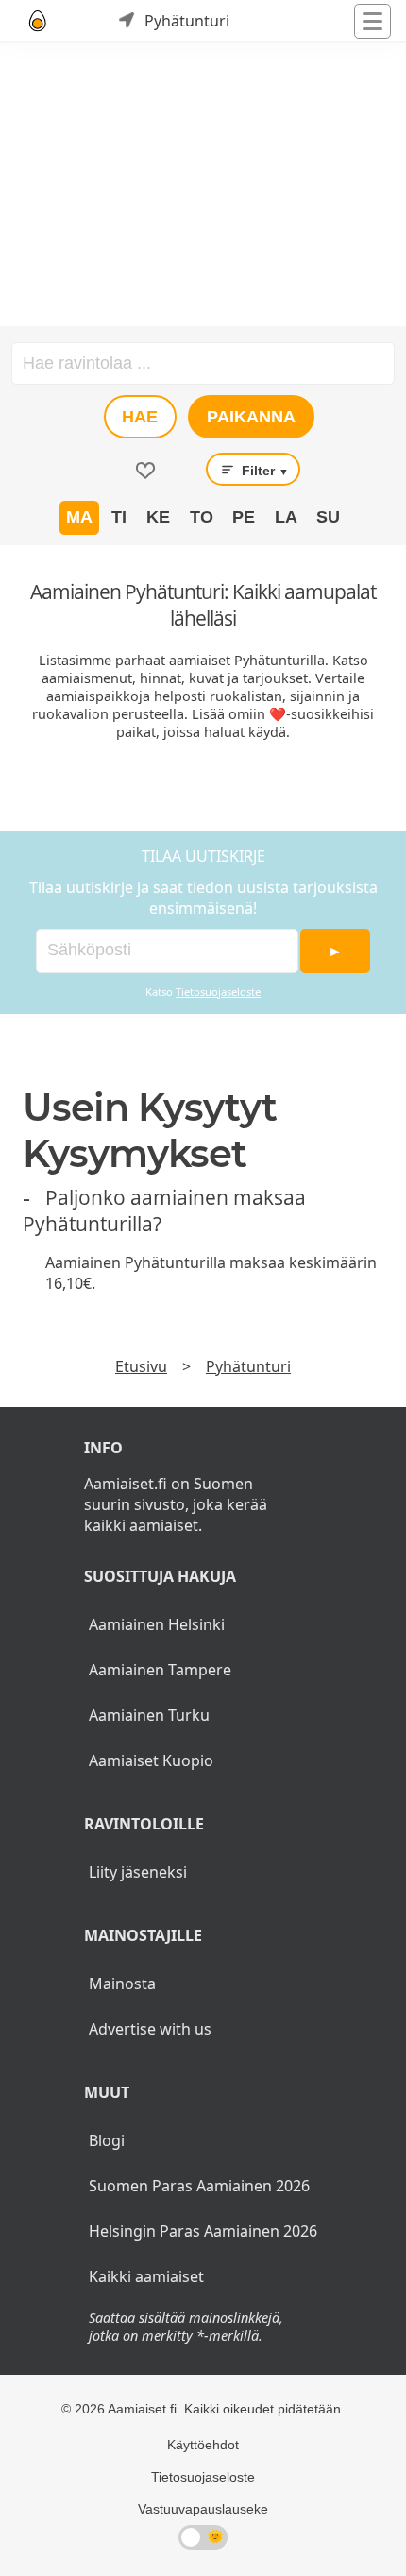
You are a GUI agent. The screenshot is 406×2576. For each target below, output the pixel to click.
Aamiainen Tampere (160, 1670)
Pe (244, 517)
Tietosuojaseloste (218, 992)
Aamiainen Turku (149, 1715)
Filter (263, 471)
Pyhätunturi (248, 1366)
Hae (140, 417)
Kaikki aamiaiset (146, 2276)
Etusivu (141, 1366)
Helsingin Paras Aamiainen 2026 (203, 2231)
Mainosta (122, 1984)
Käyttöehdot (203, 2445)
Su (328, 517)
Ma (79, 517)
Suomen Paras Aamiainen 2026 (199, 2186)
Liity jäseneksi (138, 1872)
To (202, 517)
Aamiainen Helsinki (157, 1624)
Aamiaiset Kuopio (151, 1760)
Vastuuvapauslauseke (203, 2509)
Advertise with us (150, 2029)
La (286, 517)
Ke (158, 517)
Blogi (107, 2140)
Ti (119, 517)
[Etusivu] (38, 21)
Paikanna (251, 417)
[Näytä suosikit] (145, 471)
